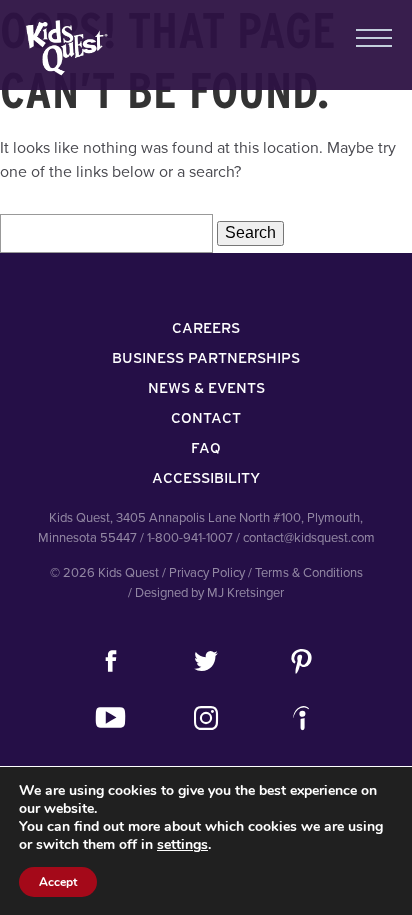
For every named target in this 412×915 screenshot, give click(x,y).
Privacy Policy (207, 573)
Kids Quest (64, 47)
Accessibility (206, 478)
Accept (58, 882)
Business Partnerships (206, 358)
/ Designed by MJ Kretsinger (206, 593)
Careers (206, 328)
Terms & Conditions (309, 573)
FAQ (206, 448)
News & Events (206, 388)
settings (182, 845)
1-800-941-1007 (190, 538)
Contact (206, 418)
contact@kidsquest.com (309, 538)
